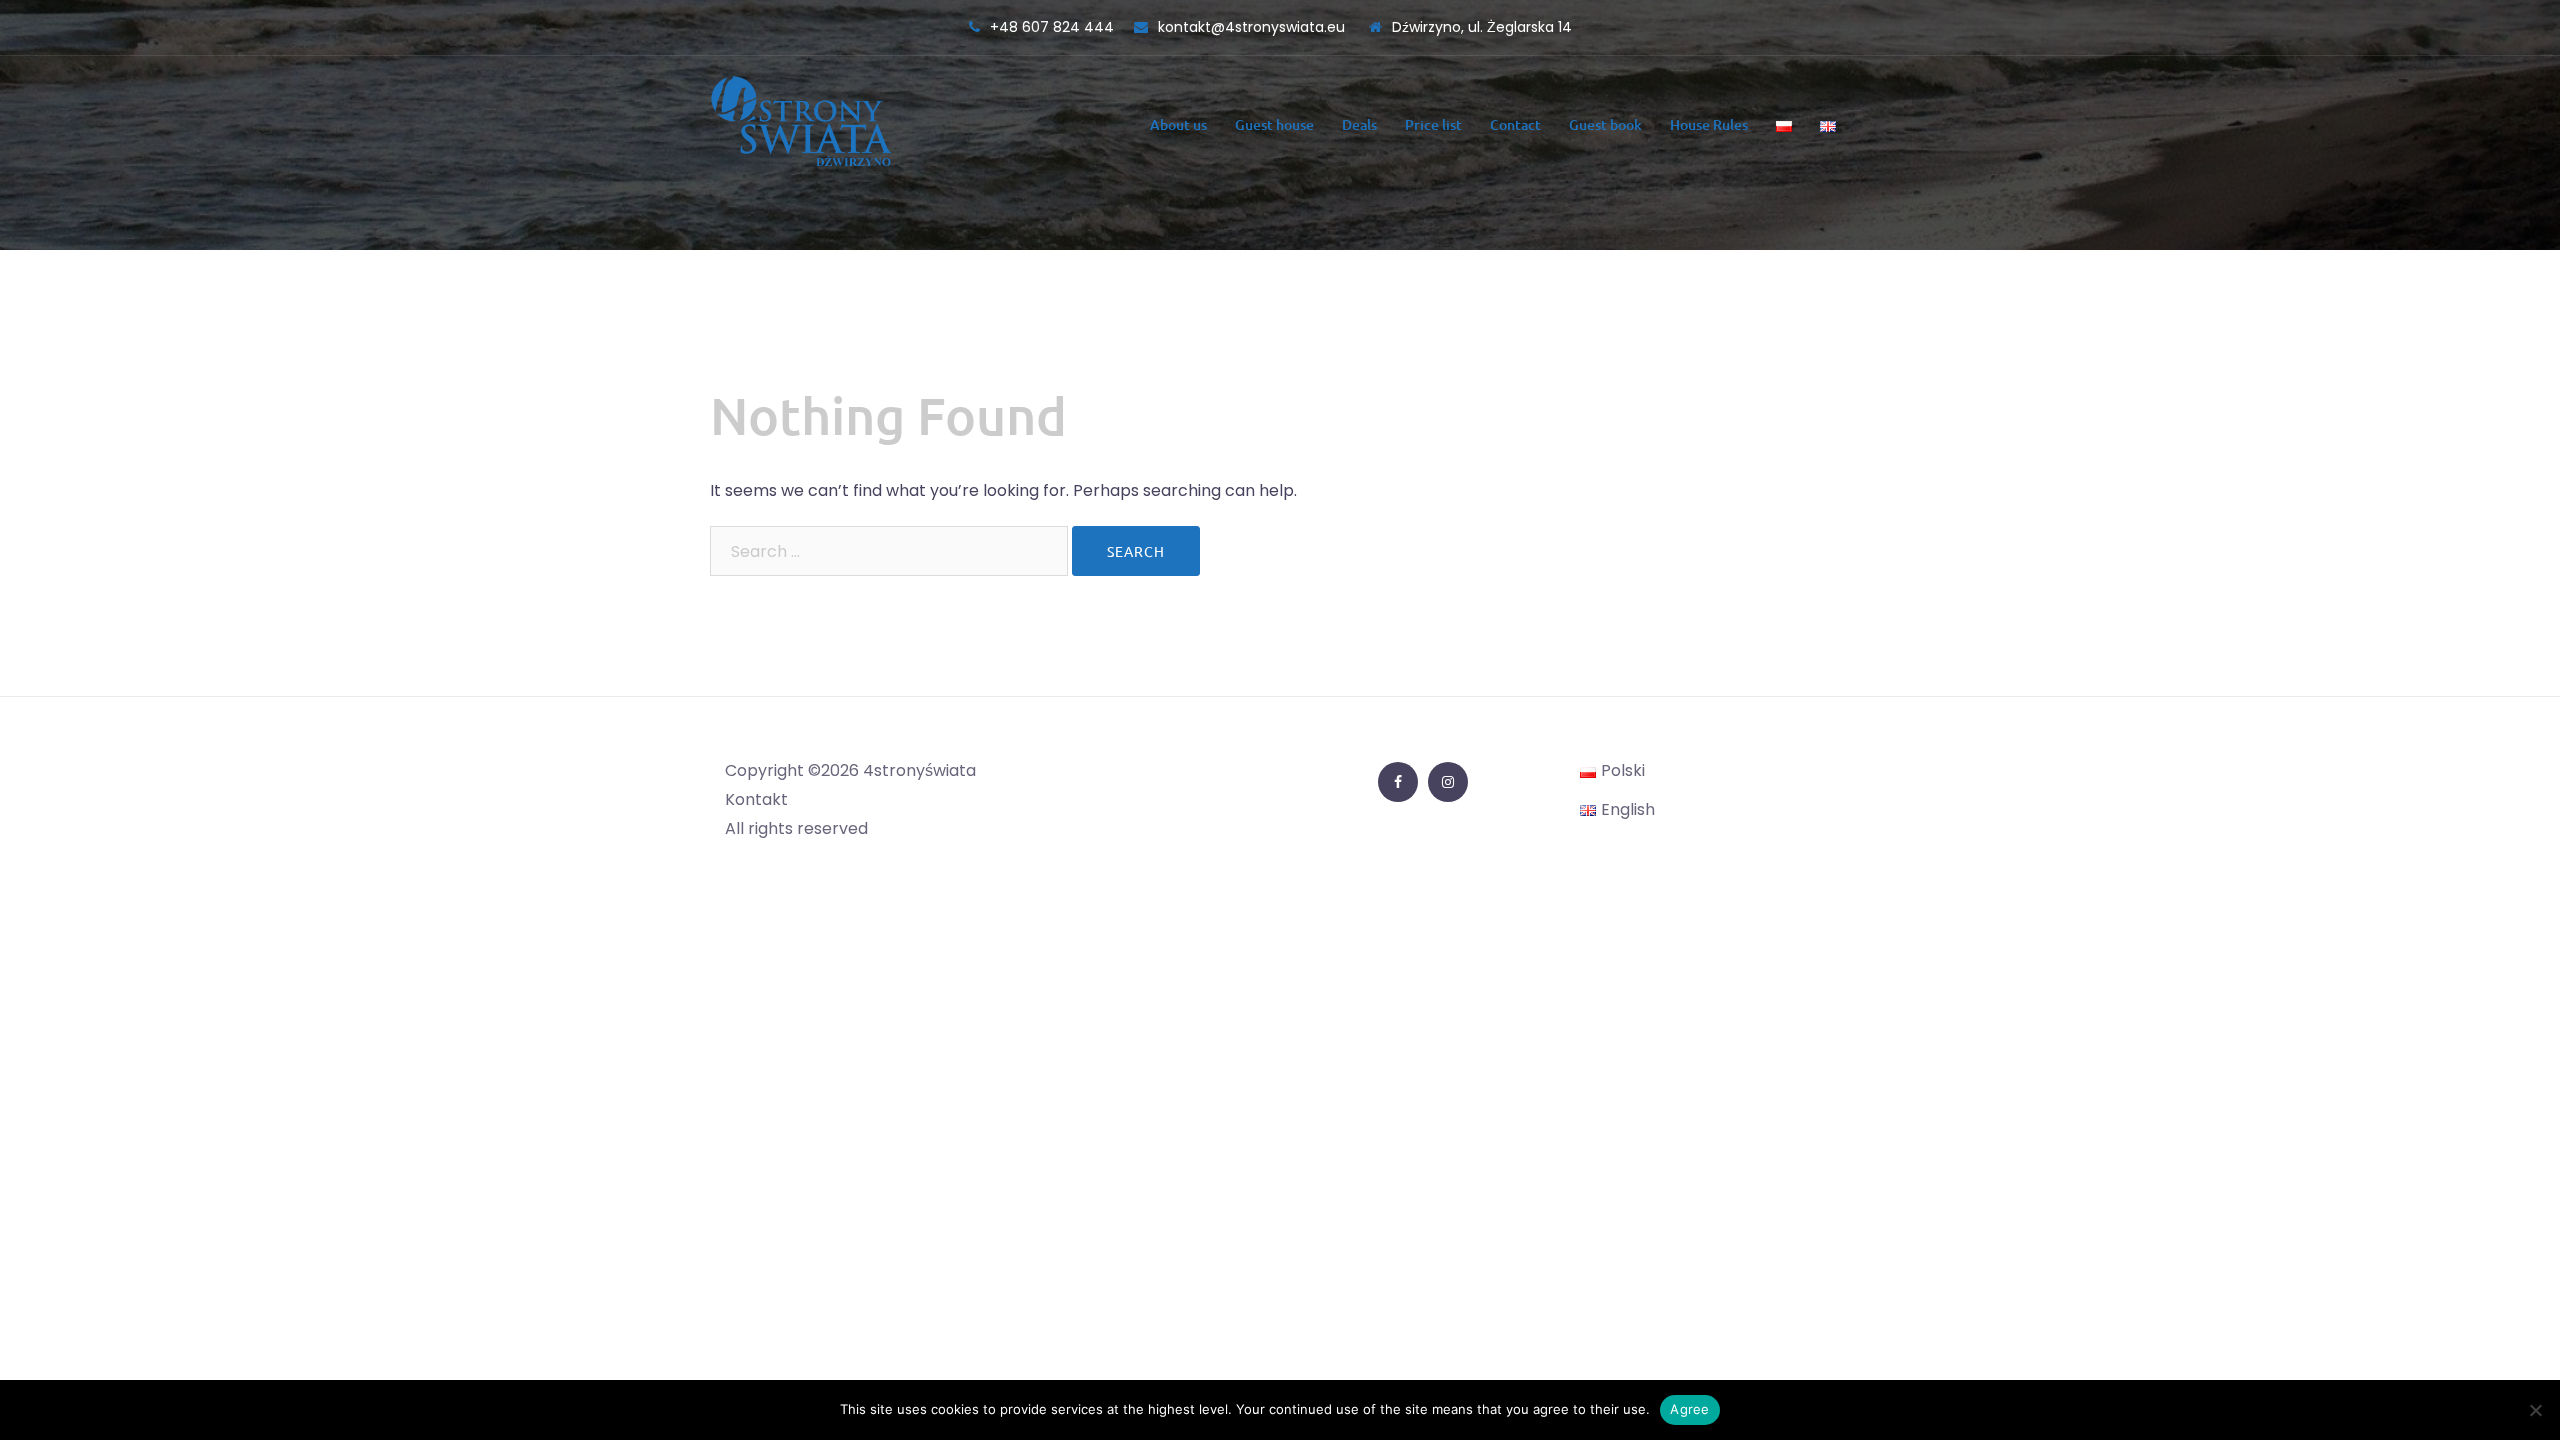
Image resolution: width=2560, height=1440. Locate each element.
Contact (1515, 124)
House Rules (1709, 124)
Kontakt (756, 799)
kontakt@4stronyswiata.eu (1253, 27)
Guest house (1274, 124)
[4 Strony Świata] (800, 123)
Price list (1433, 124)
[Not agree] (2535, 1410)
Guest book (1605, 124)
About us (1178, 124)
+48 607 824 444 (1052, 27)
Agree (1689, 1409)
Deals (1359, 124)
